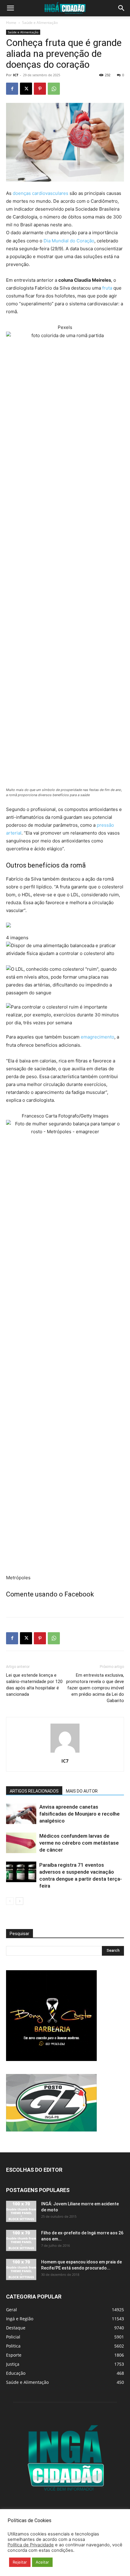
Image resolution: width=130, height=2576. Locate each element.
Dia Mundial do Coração (69, 241)
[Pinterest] (40, 89)
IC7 (16, 75)
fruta (107, 288)
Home (11, 23)
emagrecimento (97, 1037)
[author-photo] (65, 1752)
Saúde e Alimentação (40, 23)
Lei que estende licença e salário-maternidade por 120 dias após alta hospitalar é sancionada (34, 1685)
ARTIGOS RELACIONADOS (34, 1791)
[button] (10, 8)
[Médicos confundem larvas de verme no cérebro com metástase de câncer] (21, 1843)
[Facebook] (12, 89)
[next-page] (19, 1901)
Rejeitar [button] (20, 2562)
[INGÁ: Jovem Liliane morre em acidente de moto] (21, 2211)
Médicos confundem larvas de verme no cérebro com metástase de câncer (79, 1843)
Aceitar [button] (42, 2562)
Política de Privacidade (31, 2545)
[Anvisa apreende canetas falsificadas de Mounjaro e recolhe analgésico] (21, 1814)
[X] (26, 89)
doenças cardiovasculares (41, 193)
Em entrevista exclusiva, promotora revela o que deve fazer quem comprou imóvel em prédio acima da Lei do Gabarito (95, 1688)
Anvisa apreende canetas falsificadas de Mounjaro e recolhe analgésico (80, 1814)
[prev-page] (10, 1901)
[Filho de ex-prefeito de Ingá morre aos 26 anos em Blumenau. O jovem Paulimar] (21, 2240)
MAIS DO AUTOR (82, 1791)
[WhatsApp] (54, 89)
